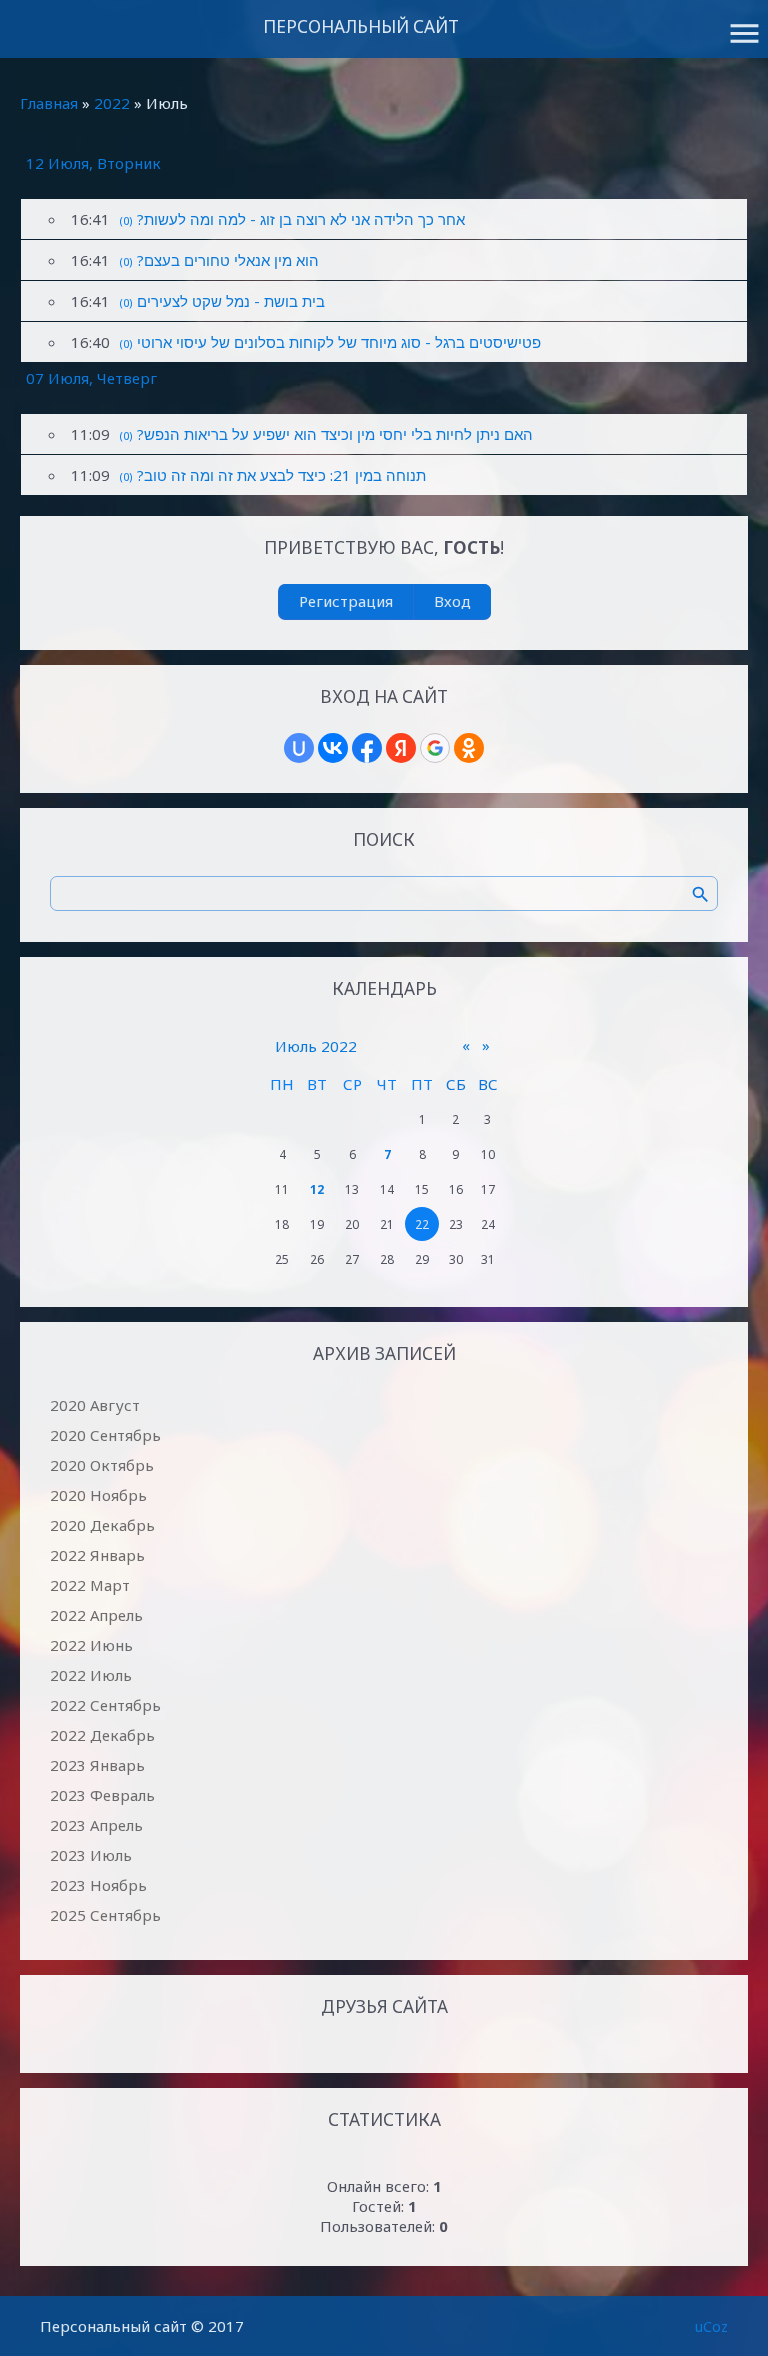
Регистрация (346, 601)
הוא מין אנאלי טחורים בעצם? (228, 260)
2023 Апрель (96, 1825)
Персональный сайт (361, 26)
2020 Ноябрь (98, 1495)
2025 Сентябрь (105, 1915)
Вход (452, 601)
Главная (49, 103)
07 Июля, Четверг (91, 378)
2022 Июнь (91, 1645)
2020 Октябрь (102, 1465)
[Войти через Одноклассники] (469, 748)
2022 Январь (97, 1555)
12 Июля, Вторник (93, 163)
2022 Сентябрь (105, 1705)
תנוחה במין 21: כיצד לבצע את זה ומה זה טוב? (281, 475)
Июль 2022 (316, 1046)
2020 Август (95, 1405)
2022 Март (90, 1585)
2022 (112, 103)
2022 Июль (91, 1675)
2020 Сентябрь (105, 1435)
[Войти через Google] (435, 748)
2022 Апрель (96, 1615)
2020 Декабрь (102, 1525)
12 (317, 1189)
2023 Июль (91, 1855)
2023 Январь (97, 1765)
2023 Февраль (102, 1795)
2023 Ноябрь (98, 1885)
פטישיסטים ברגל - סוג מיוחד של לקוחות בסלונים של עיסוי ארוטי (339, 342)
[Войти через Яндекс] (401, 748)
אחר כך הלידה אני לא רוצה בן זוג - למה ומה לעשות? (301, 219)
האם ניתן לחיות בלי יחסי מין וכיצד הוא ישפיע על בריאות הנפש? (335, 434)
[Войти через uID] (299, 748)
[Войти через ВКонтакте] (333, 748)
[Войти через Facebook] (367, 748)
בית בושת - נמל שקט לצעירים (231, 301)
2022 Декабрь (102, 1735)
